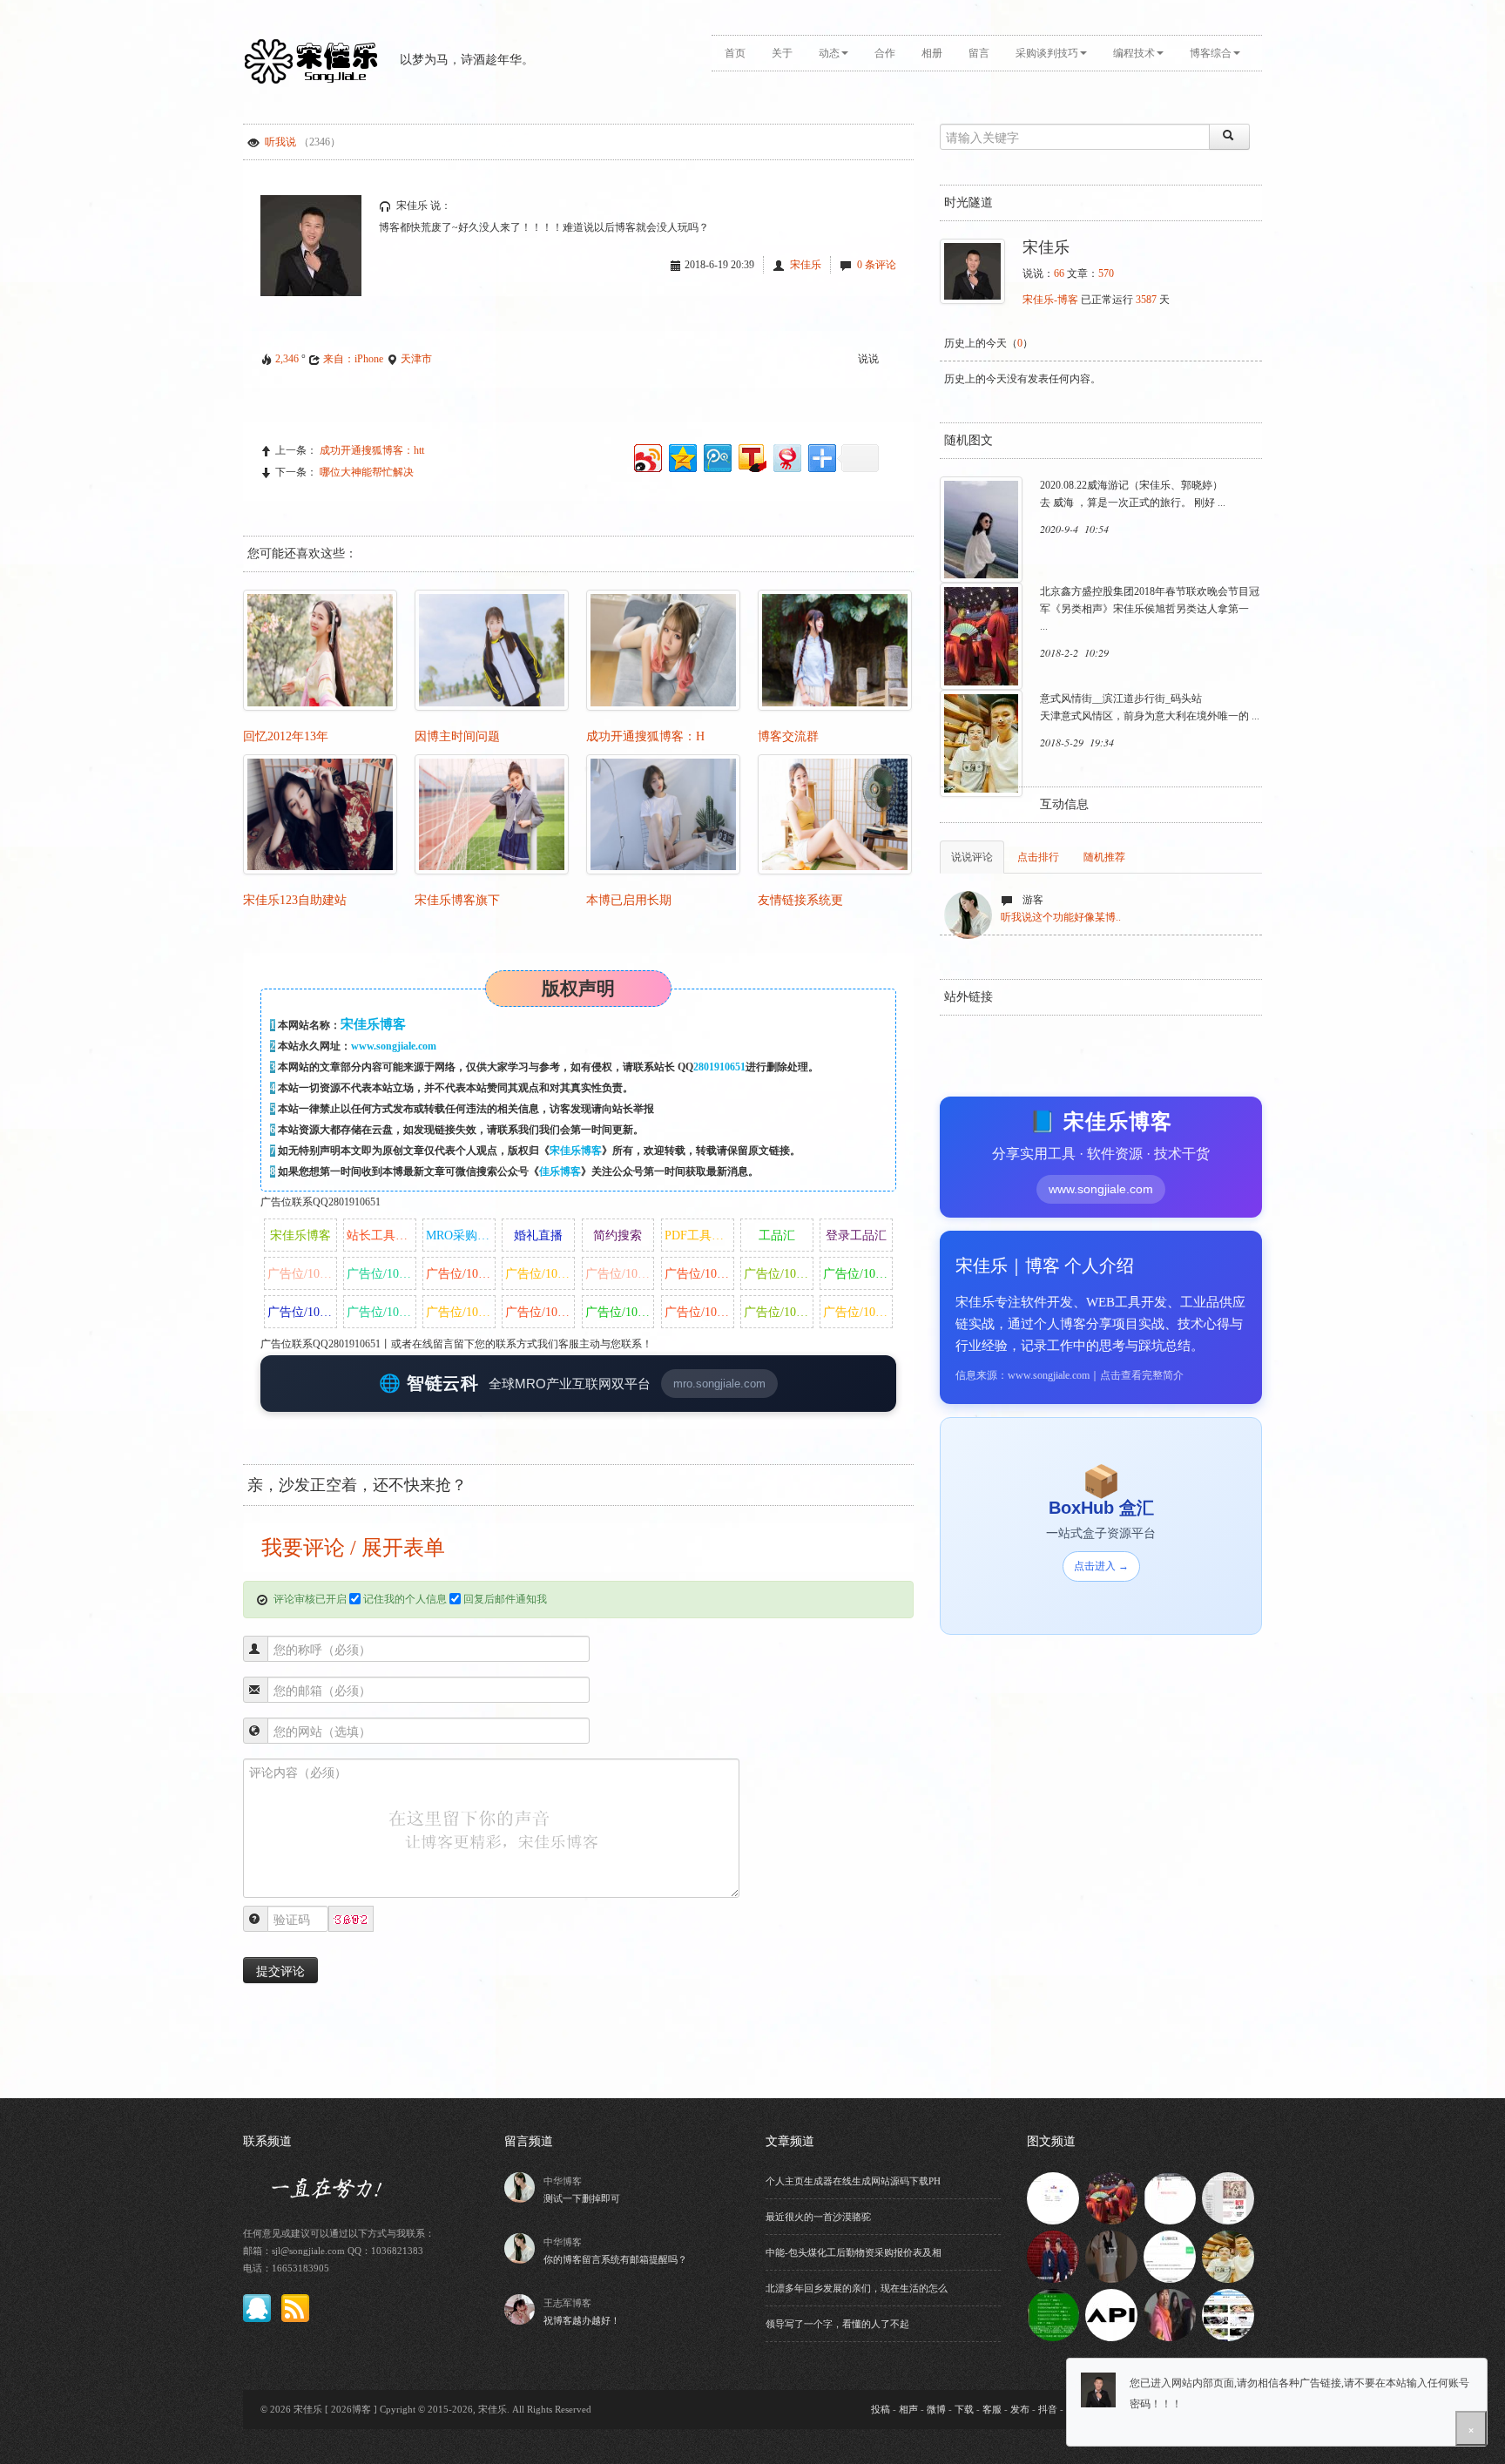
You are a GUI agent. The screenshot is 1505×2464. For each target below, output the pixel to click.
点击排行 (1038, 857)
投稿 (881, 2409)
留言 (979, 53)
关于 (782, 53)
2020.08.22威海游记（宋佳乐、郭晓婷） (1131, 485)
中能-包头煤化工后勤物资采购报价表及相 (854, 2252)
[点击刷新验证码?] (351, 1920)
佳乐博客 (560, 1171)
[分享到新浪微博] (647, 456)
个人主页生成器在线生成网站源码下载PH (853, 2181)
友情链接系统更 (800, 900)
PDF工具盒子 (699, 1235)
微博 (936, 2409)
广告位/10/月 (301, 1274)
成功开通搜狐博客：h (645, 736)
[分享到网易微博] (786, 456)
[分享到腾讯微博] (716, 456)
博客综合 (1211, 53)
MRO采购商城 (461, 1235)
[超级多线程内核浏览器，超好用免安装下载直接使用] (1053, 2197)
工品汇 (777, 1235)
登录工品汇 (856, 1235)
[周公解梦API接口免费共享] (1111, 2314)
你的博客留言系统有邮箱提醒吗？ (615, 2259)
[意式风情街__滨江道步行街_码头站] (1228, 2256)
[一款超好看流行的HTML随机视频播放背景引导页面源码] (1111, 2256)
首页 (735, 53)
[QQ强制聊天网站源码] (1170, 2256)
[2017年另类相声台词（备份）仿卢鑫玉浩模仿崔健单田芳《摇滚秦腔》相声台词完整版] (1053, 2256)
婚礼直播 (538, 1235)
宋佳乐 (806, 265)
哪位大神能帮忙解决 (367, 472)
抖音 (1048, 2409)
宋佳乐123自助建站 (295, 900)
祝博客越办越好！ (582, 2320)
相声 (908, 2409)
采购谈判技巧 (1047, 53)
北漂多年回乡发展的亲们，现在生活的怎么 (857, 2288)
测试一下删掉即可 (582, 2198)
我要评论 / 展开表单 (351, 1548)
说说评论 (972, 857)
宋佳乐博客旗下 (457, 900)
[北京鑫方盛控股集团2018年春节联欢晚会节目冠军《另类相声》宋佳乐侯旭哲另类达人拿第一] (1111, 2197)
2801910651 (719, 1067)
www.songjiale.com (394, 1046)
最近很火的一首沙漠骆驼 (818, 2217)
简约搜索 (618, 1235)
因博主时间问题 (457, 736)
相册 (932, 53)
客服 (992, 2409)
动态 (829, 53)
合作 (885, 53)
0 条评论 (877, 265)
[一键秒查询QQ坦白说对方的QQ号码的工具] (1170, 2197)
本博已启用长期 (629, 900)
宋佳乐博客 (576, 1151)
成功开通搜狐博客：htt (372, 450)
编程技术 (1134, 53)
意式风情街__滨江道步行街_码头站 (1121, 699)
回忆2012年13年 (286, 736)
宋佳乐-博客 (1050, 300)
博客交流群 (788, 736)
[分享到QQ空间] (682, 456)
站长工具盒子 (381, 1235)
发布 (1020, 2409)
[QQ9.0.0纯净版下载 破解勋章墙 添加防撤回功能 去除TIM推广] (1053, 2314)
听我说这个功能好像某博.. (1061, 917)
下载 (964, 2409)
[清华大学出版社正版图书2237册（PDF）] (1228, 2197)
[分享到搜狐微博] (751, 456)
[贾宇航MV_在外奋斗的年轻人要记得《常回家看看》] (1170, 2314)
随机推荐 (1104, 857)
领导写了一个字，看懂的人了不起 (837, 2324)
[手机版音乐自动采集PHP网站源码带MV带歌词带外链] (1228, 2314)
